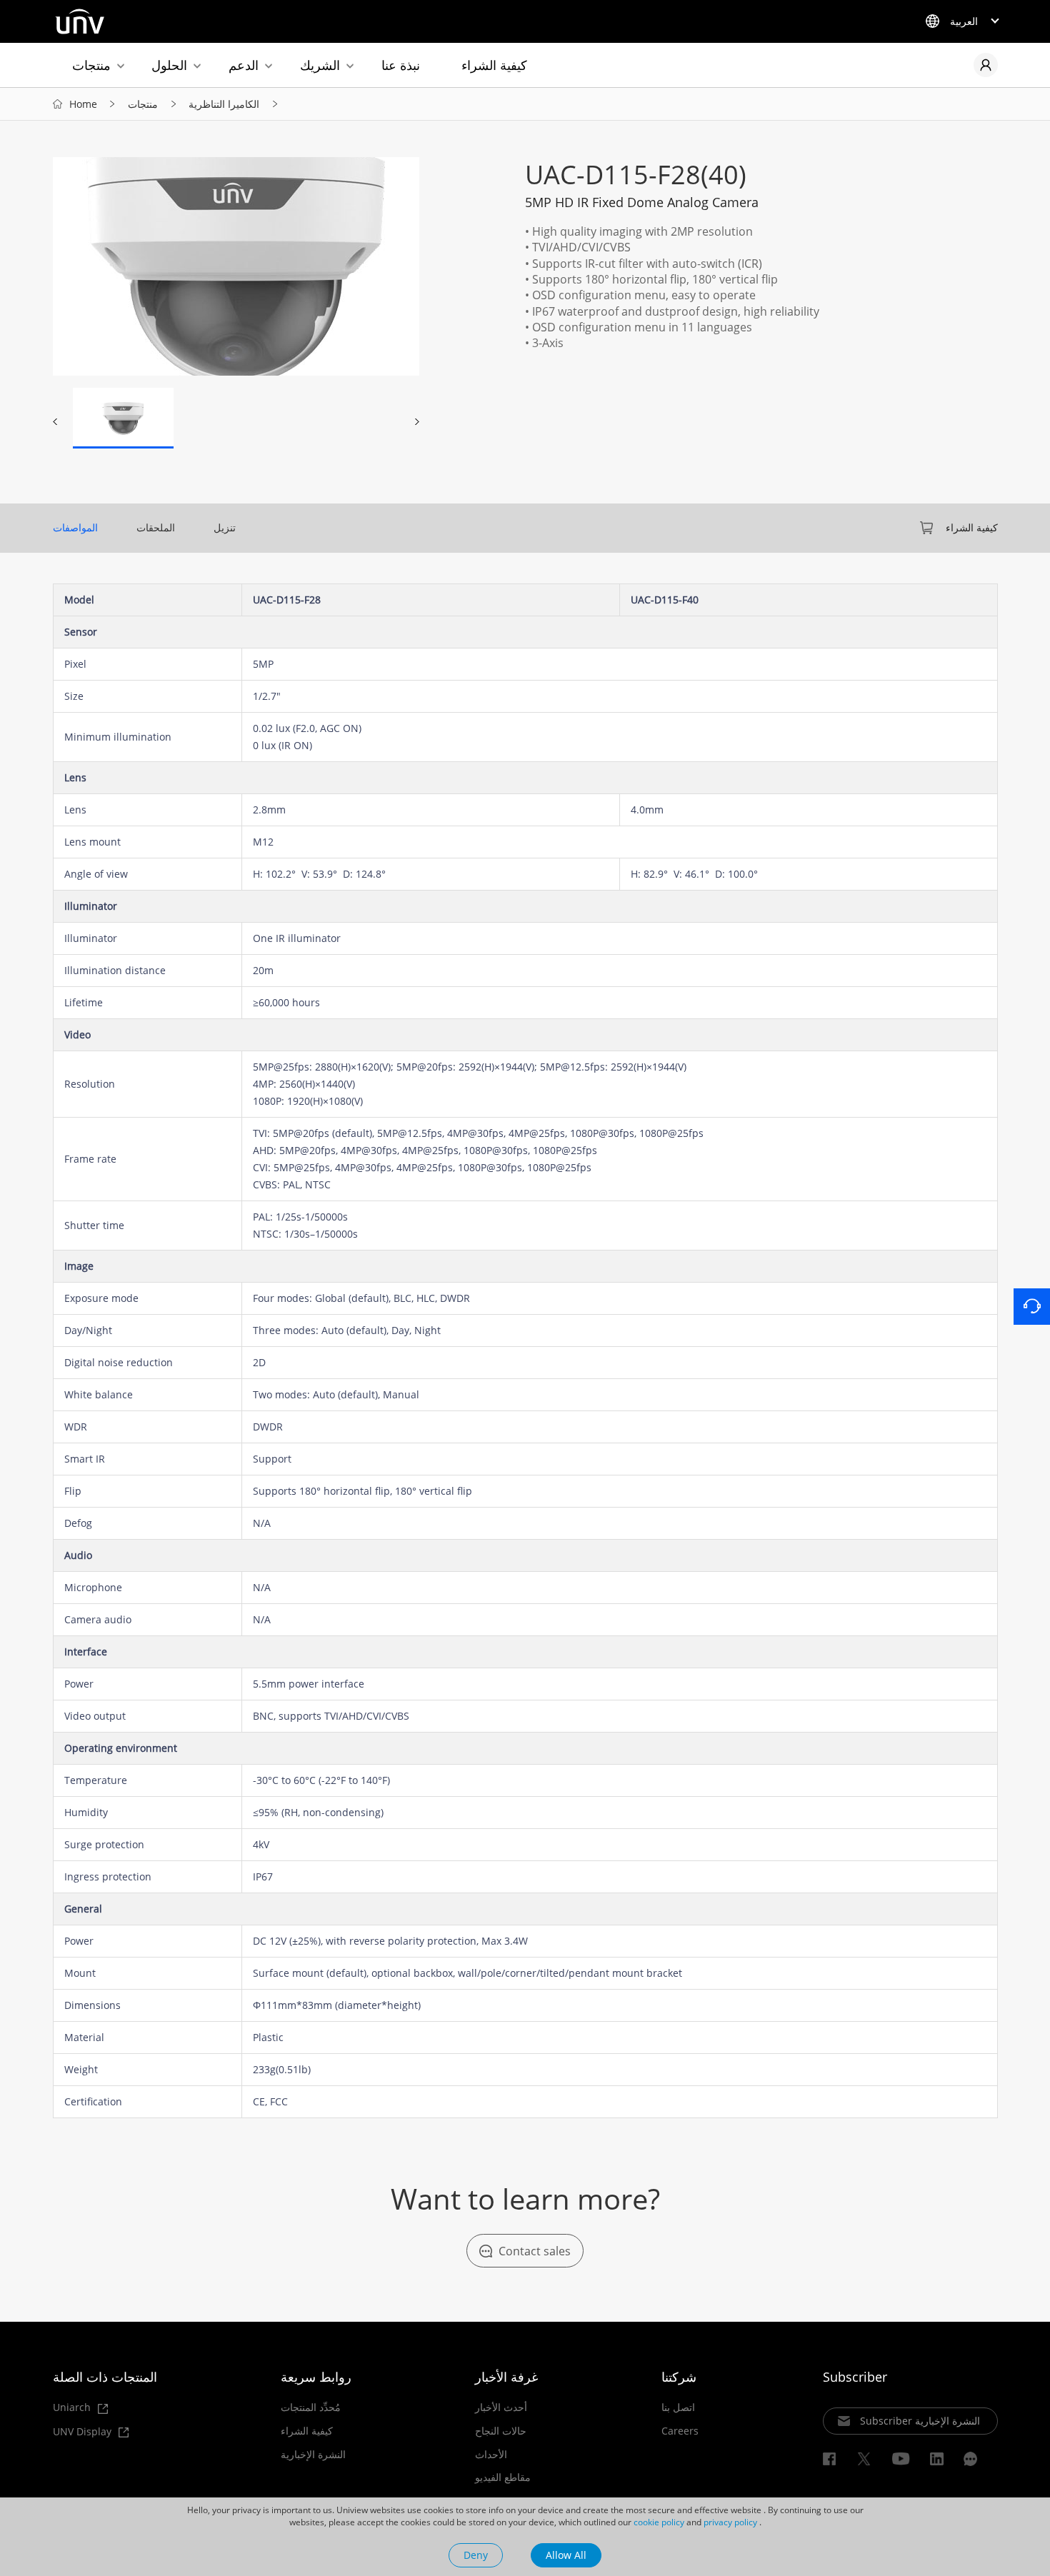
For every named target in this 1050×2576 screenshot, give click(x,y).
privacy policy (730, 2522)
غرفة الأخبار (506, 2377)
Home (83, 104)
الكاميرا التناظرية (224, 104)
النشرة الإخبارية (313, 2455)
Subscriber (855, 2377)
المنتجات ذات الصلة (105, 2377)
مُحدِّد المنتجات (311, 2407)
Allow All (566, 2555)
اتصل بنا (678, 2407)
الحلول (169, 65)
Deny (476, 2555)
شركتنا (679, 2377)
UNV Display (84, 2432)
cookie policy (659, 2522)
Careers (680, 2431)
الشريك (320, 65)
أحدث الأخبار (501, 2407)
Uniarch (73, 2408)
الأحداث (491, 2455)
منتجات (91, 65)
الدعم (244, 65)
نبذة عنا (401, 65)
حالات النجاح (501, 2431)
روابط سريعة (316, 2377)
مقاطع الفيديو (503, 2477)
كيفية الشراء (494, 65)
